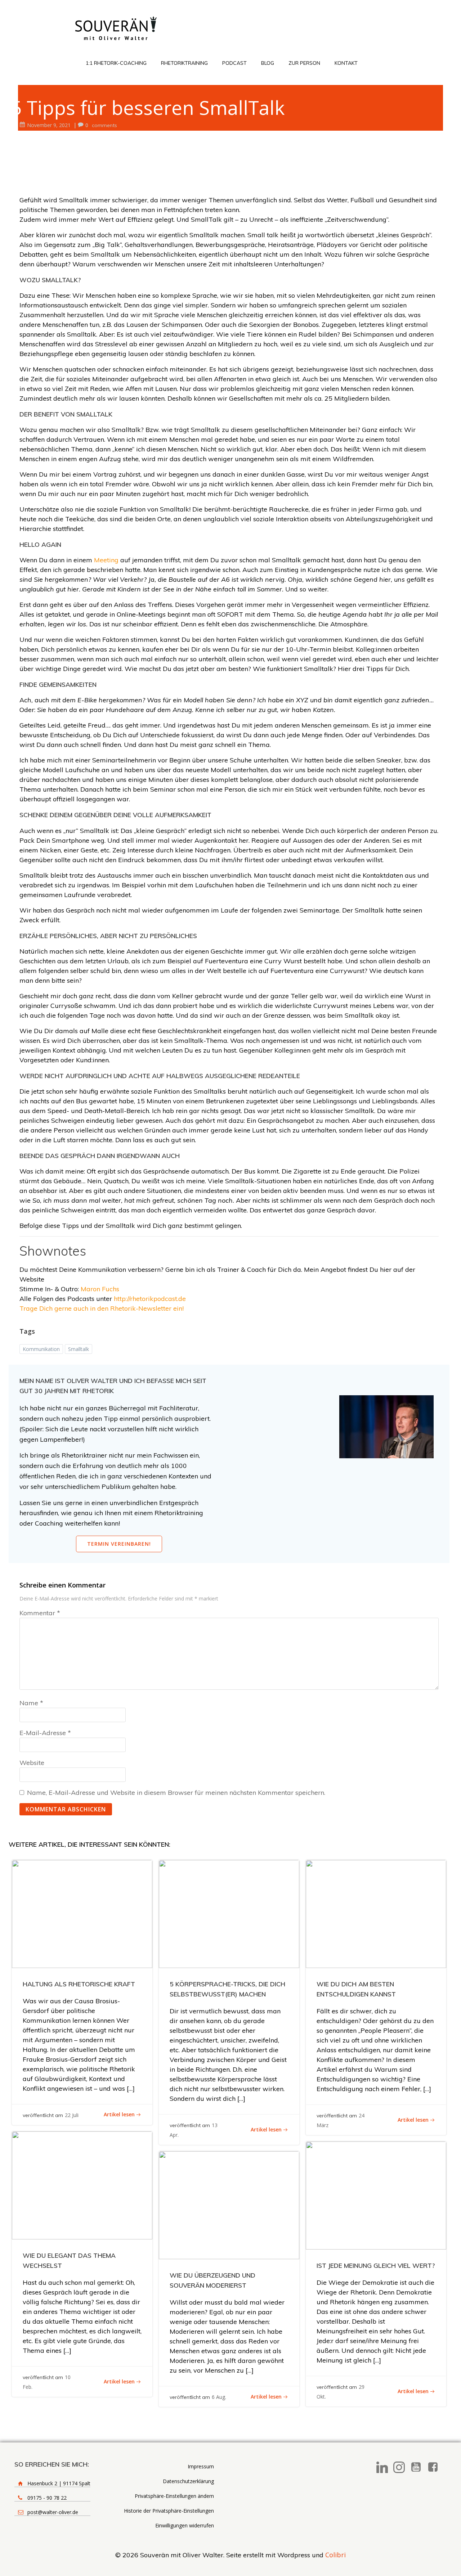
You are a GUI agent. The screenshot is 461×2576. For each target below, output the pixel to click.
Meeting (107, 560)
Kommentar (40, 1613)
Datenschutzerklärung (188, 2481)
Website (32, 1763)
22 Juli (72, 2115)
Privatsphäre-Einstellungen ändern (174, 2496)
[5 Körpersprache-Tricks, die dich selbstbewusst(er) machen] (229, 1913)
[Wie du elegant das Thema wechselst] (82, 2184)
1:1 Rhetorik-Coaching (116, 63)
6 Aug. (219, 2397)
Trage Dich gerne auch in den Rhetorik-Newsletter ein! (102, 1308)
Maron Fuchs (100, 1289)
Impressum (201, 2466)
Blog (268, 63)
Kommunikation (41, 1349)
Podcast (234, 63)
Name (31, 1703)
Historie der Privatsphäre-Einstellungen (169, 2511)
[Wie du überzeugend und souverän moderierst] (229, 2205)
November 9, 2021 (49, 125)
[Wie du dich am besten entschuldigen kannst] (376, 1913)
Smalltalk (79, 1349)
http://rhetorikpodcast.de (150, 1299)
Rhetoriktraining (184, 63)
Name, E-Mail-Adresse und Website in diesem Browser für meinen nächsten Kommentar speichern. (176, 1793)
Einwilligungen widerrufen (185, 2525)
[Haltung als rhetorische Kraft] (82, 1913)
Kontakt (346, 63)
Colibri (335, 2555)
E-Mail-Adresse (45, 1733)
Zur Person (304, 63)
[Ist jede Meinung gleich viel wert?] (376, 2195)
